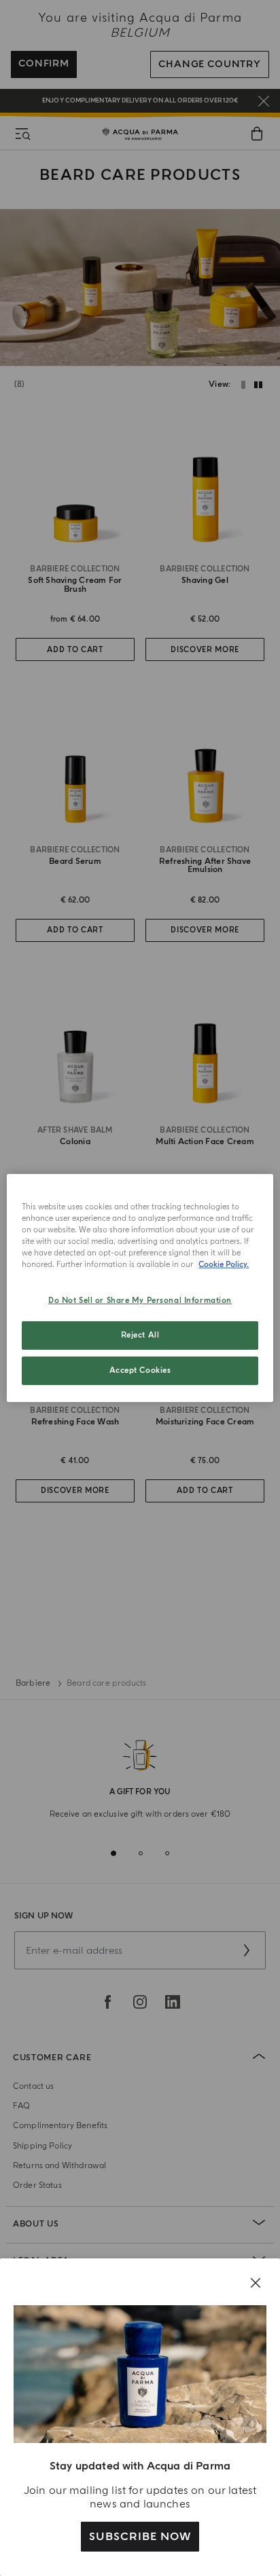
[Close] (256, 2283)
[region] (140, 1288)
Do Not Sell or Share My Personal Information (140, 1301)
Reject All (140, 1335)
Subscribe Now (140, 2537)
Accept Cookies (140, 1370)
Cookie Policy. (224, 1265)
